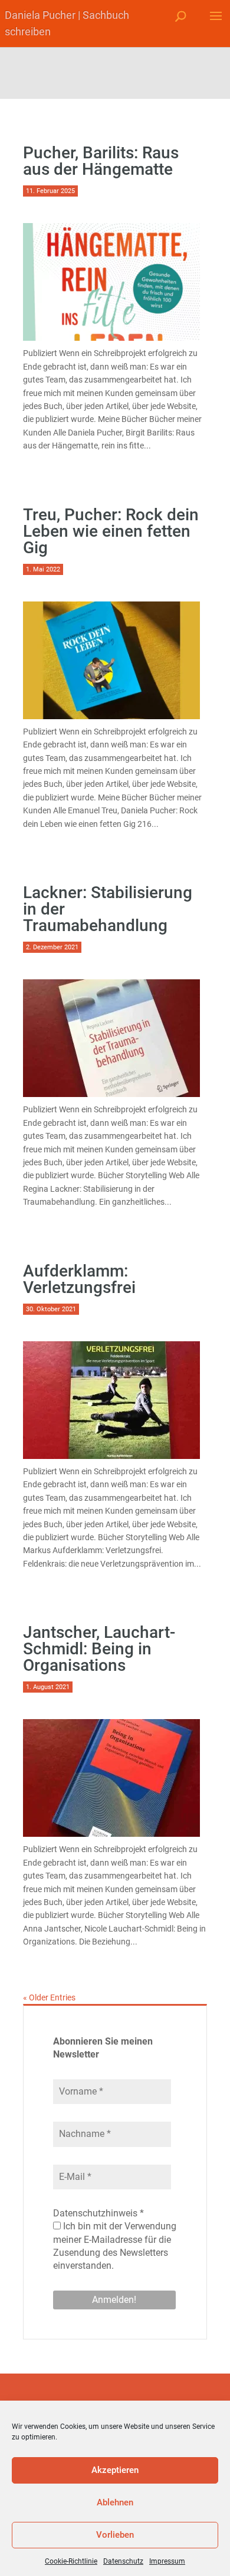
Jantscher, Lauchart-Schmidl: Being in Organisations (99, 1649)
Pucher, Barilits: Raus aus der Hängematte (101, 161)
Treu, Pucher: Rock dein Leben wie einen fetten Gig (111, 531)
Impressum (167, 2561)
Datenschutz (123, 2561)
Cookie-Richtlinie (71, 2561)
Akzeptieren (115, 2470)
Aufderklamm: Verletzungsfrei (79, 1279)
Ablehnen (115, 2502)
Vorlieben (115, 2535)
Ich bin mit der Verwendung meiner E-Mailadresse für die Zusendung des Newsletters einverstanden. (115, 2246)
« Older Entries (49, 1997)
